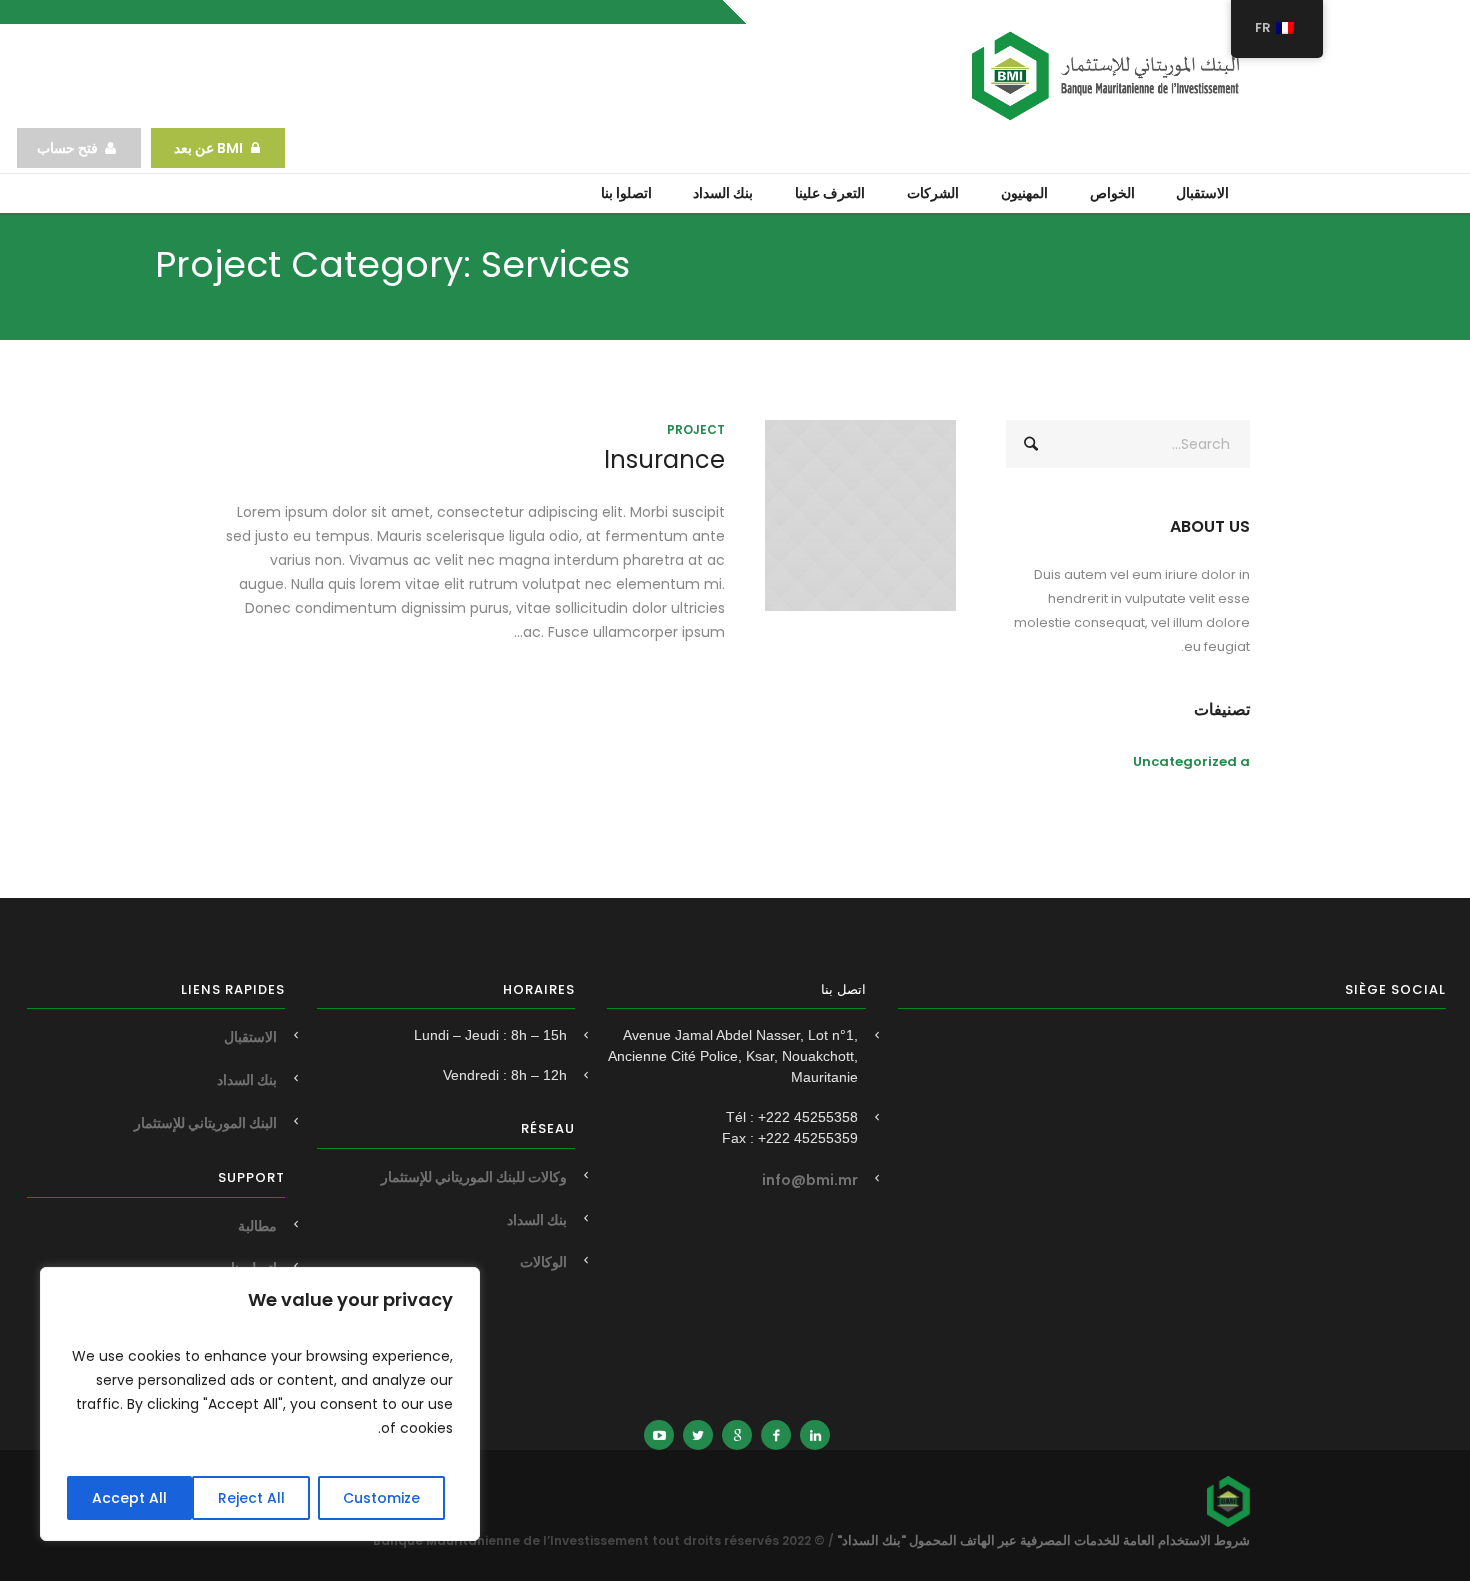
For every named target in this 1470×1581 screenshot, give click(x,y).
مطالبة (257, 1226)
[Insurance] (860, 515)
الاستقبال (250, 1037)
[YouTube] (659, 1435)
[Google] (737, 1435)
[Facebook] (776, 1435)
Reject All (251, 1498)
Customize (381, 1498)
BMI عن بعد (207, 148)
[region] (260, 1404)
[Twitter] (698, 1435)
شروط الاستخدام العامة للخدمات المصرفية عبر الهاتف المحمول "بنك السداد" (1043, 1540)
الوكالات (543, 1262)
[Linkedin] (815, 1435)
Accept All (129, 1498)
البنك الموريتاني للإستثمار (205, 1123)
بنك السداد (537, 1220)
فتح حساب (67, 148)
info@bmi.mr (810, 1180)
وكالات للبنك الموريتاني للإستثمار (474, 1177)
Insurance (664, 459)
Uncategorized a (1191, 761)
